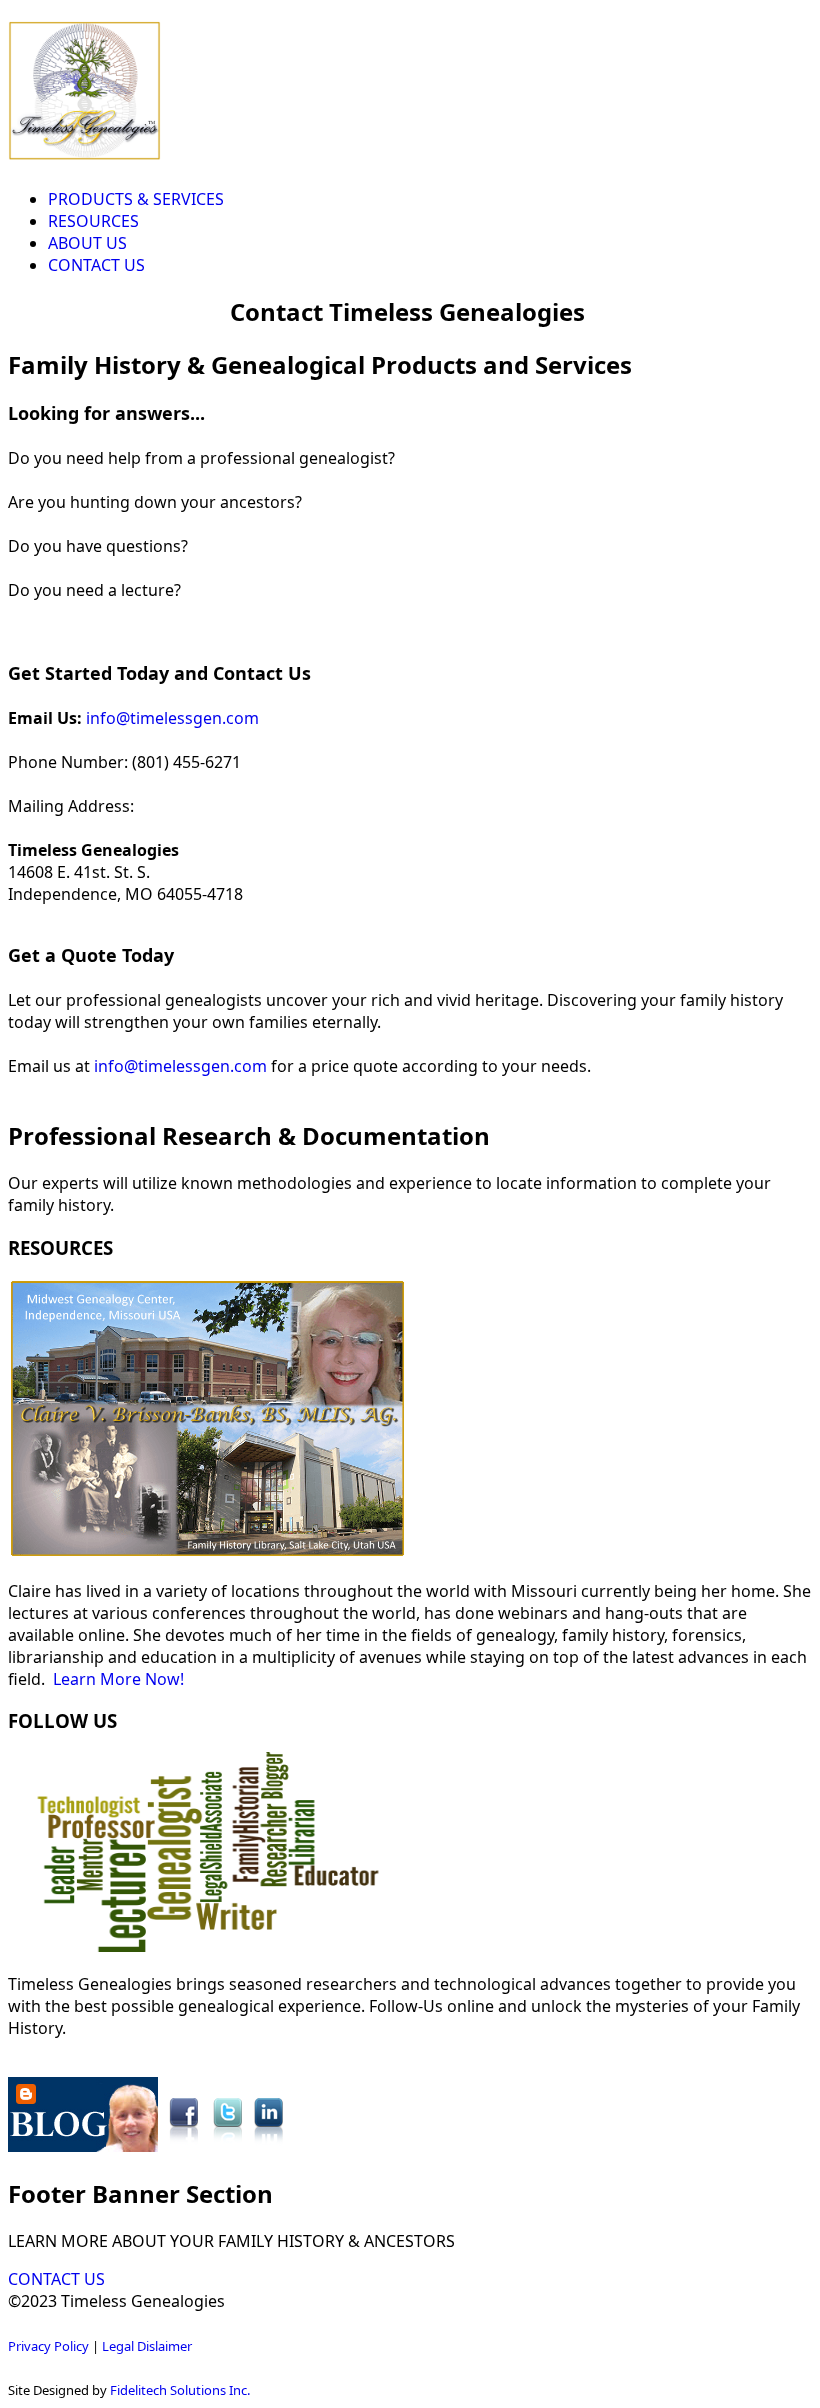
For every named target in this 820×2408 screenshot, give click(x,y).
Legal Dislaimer (147, 2346)
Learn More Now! (118, 1679)
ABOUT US (87, 243)
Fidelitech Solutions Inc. (180, 2390)
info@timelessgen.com (172, 718)
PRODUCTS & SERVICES (136, 199)
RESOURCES (93, 221)
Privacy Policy (48, 2346)
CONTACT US (96, 265)
